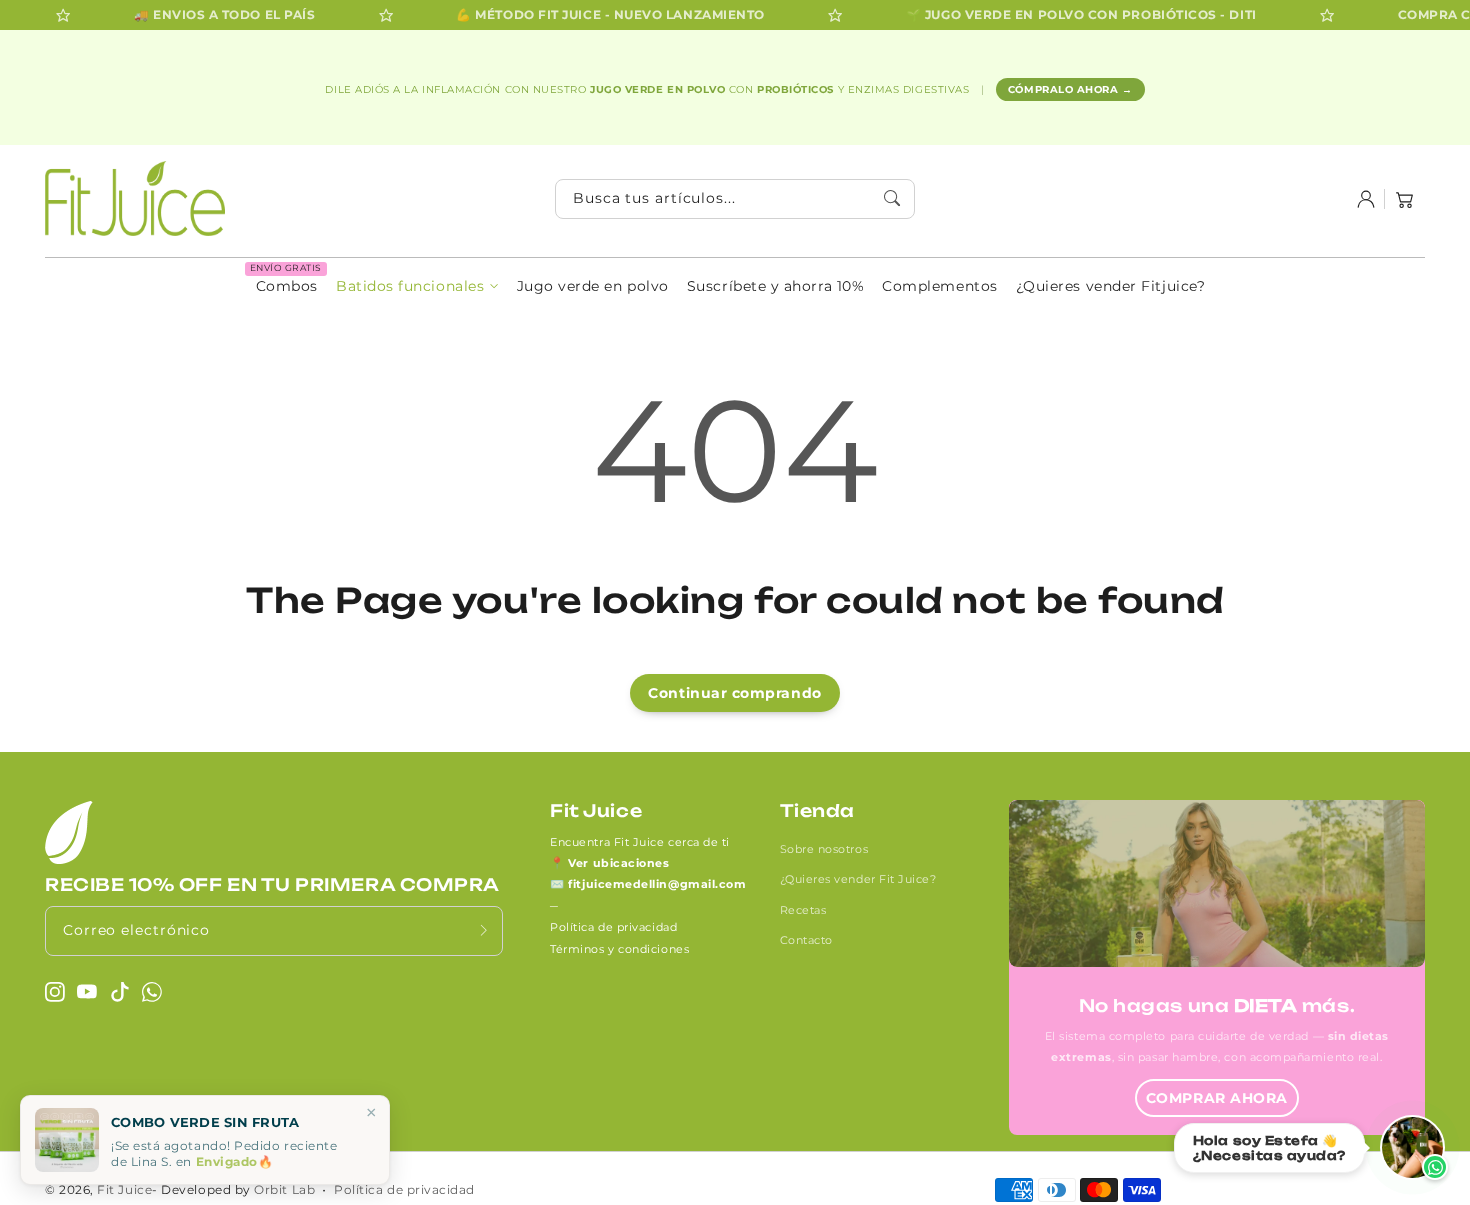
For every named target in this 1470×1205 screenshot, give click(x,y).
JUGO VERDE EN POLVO (659, 89)
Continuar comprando (734, 693)
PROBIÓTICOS (797, 89)
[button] (1405, 199)
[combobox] (735, 199)
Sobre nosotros (824, 849)
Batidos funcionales (410, 286)
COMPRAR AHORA (1217, 1098)
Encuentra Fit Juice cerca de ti (640, 842)
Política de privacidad (613, 927)
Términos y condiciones (619, 949)
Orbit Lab (284, 1190)
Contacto (806, 940)
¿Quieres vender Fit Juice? (858, 879)
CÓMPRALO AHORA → (1070, 89)
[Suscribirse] (484, 930)
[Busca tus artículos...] (893, 198)
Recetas (803, 910)
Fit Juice (124, 1190)
